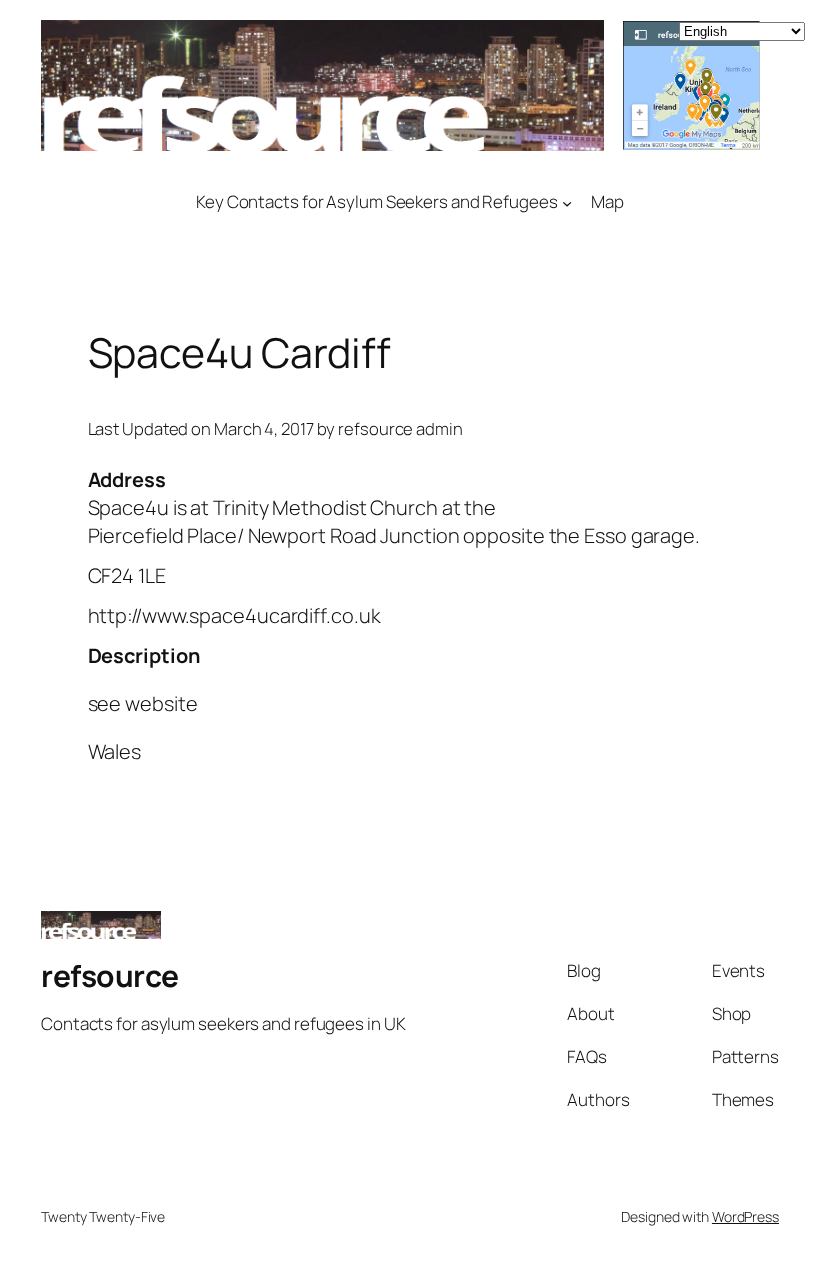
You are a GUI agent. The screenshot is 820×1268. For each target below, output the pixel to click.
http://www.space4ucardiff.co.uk (234, 615)
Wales (115, 751)
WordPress (745, 1216)
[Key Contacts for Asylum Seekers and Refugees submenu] (567, 202)
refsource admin (400, 428)
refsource (110, 975)
